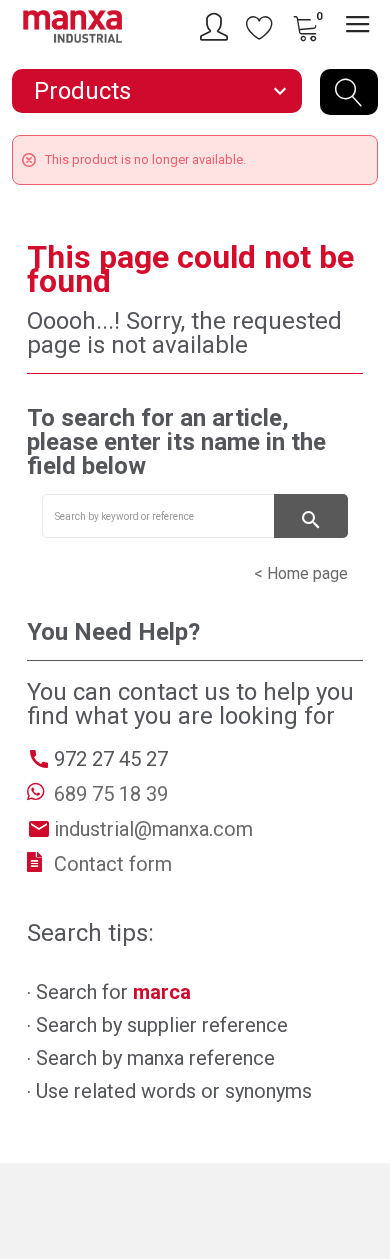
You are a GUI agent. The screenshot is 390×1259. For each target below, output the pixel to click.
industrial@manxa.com (153, 829)
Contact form (113, 864)
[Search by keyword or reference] (349, 92)
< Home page (301, 573)
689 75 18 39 (111, 794)
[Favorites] (260, 27)
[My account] (217, 27)
